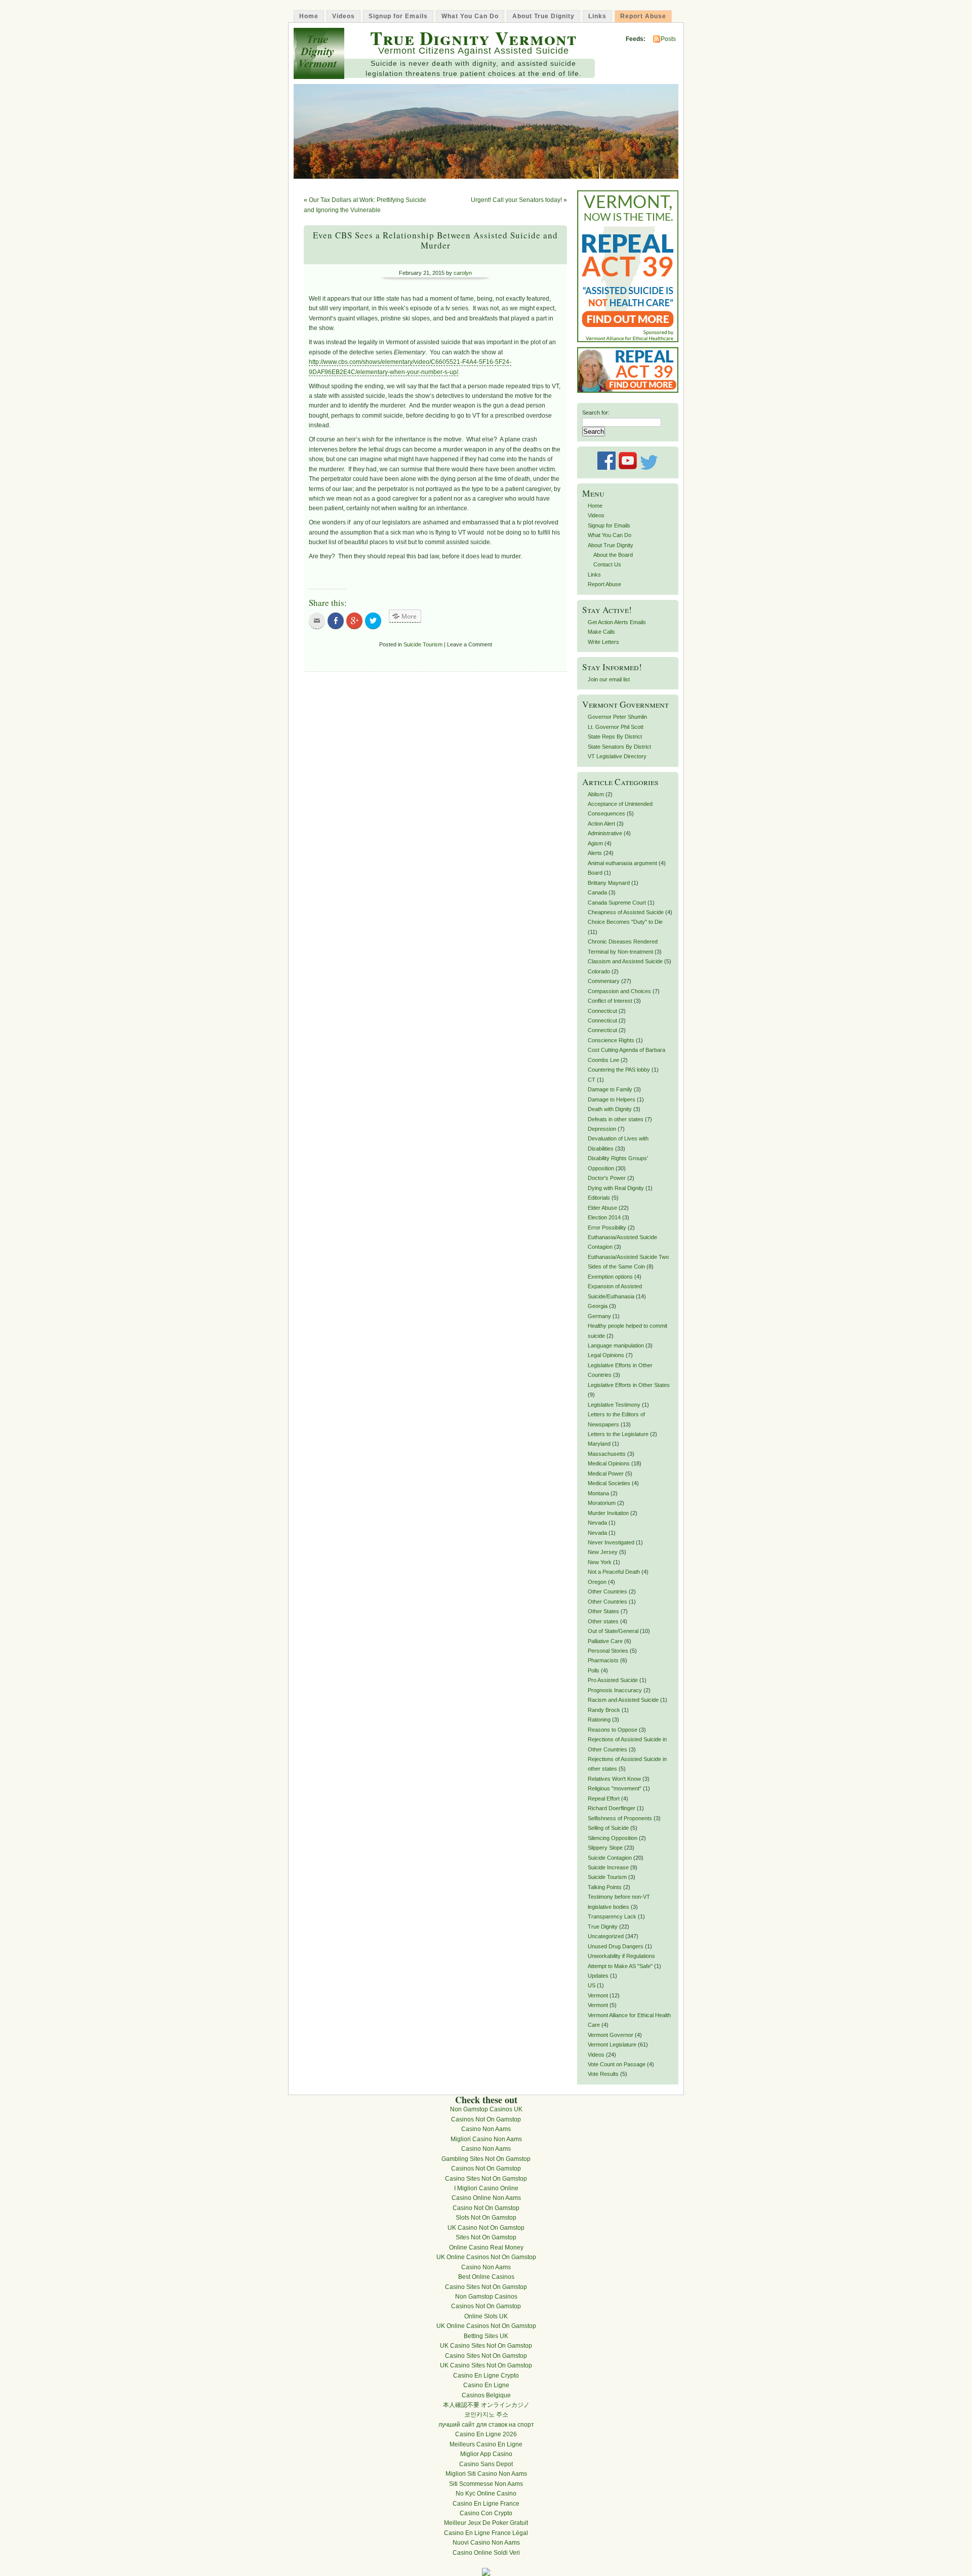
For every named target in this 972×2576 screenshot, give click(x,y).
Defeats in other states (616, 1119)
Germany (599, 1316)
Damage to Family (610, 1089)
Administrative (605, 833)
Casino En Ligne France (486, 2504)
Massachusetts (607, 1454)
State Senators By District (619, 747)
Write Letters (603, 642)
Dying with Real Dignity (616, 1188)
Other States (603, 1611)
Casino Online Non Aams (486, 2198)
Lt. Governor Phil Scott (616, 727)
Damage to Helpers (612, 1099)
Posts (668, 39)
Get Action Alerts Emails (617, 622)
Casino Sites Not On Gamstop (486, 2179)
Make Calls (601, 632)
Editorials (599, 1198)
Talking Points (605, 1887)
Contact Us (607, 564)
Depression (602, 1129)
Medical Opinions (609, 1463)
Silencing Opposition (613, 1838)
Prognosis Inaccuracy (615, 1690)
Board (595, 873)
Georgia (598, 1306)
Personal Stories (608, 1651)
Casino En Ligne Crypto (486, 2376)
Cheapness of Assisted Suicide (626, 912)
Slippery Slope (605, 1848)
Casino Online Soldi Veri (486, 2553)
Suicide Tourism (423, 644)
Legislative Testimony (614, 1405)
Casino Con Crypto (486, 2513)
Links (597, 16)
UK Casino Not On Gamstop (486, 2228)
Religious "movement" (615, 1788)
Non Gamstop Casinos (486, 2297)
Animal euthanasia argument (622, 863)
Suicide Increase (608, 1867)
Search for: (596, 413)
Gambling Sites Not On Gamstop (486, 2159)
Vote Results (603, 2074)
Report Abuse (643, 16)
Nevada (597, 1523)
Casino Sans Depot (486, 2464)
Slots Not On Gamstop (486, 2218)
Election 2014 (604, 1217)
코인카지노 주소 (486, 2415)
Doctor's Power (607, 1178)
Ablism (596, 794)
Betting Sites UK (486, 2336)
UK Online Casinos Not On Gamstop (486, 2257)
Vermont (598, 1995)
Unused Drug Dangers (616, 1946)
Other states (603, 1621)
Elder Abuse (602, 1208)
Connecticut (602, 1011)
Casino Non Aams (486, 2129)
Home (309, 16)
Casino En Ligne (486, 2385)
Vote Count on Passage (617, 2064)
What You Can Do (470, 16)
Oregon (597, 1582)
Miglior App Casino (486, 2454)
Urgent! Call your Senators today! (516, 200)
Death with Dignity (610, 1109)
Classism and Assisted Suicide (625, 961)
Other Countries (607, 1591)
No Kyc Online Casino (486, 2493)
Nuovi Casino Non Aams (486, 2543)
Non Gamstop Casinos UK (486, 2109)
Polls (594, 1670)
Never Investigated (611, 1542)
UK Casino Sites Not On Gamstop (486, 2346)
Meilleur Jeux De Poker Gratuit (486, 2523)
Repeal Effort (604, 1798)
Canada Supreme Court (617, 903)
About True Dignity (543, 16)
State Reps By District (615, 737)
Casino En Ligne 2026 (486, 2434)
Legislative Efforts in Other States (629, 1385)
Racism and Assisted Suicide (623, 1700)
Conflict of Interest (610, 1001)
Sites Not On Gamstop (486, 2237)
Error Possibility (607, 1228)
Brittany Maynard (609, 883)
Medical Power (606, 1474)
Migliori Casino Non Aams (486, 2139)
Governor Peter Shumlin (617, 717)
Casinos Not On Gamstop (486, 2119)
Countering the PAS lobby (619, 1070)
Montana (598, 1493)
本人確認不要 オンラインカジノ (486, 2405)
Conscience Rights (611, 1040)
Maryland (599, 1444)
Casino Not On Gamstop (486, 2208)
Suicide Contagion (610, 1858)
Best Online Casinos (486, 2277)
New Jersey (603, 1552)
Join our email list (609, 679)
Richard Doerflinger (612, 1808)
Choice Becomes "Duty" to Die (625, 922)
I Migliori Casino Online (486, 2188)
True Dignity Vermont (473, 38)
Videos (343, 16)
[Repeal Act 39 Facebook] (628, 391)
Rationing (599, 1720)
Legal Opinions (606, 1355)
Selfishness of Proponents (620, 1818)
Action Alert (601, 824)
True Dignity (603, 1927)
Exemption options (610, 1277)
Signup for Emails (398, 16)
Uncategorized (606, 1936)
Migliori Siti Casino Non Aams (486, 2474)
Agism (595, 843)
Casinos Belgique (486, 2395)
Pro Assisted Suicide (613, 1680)
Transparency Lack (612, 1916)
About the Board (613, 555)
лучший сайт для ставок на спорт (486, 2425)
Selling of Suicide (608, 1828)
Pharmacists (603, 1660)
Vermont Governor (611, 2035)
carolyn (463, 273)
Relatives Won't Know (614, 1779)
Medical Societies (609, 1483)
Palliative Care (605, 1641)
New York (600, 1562)
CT (592, 1080)
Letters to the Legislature (618, 1434)
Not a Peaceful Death (614, 1572)
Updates (598, 1976)
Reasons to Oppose (613, 1730)
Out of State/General (613, 1631)
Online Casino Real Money (486, 2247)
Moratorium (602, 1503)
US (592, 1985)
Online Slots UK (486, 2316)
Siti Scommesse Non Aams (486, 2484)
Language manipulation (616, 1345)
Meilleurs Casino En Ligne (486, 2444)
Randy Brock (604, 1710)
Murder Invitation (608, 1513)
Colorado (599, 971)
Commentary (604, 981)
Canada (597, 892)
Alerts (595, 853)
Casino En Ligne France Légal (486, 2533)
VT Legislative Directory (617, 756)
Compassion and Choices (619, 991)
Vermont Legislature (612, 2045)
